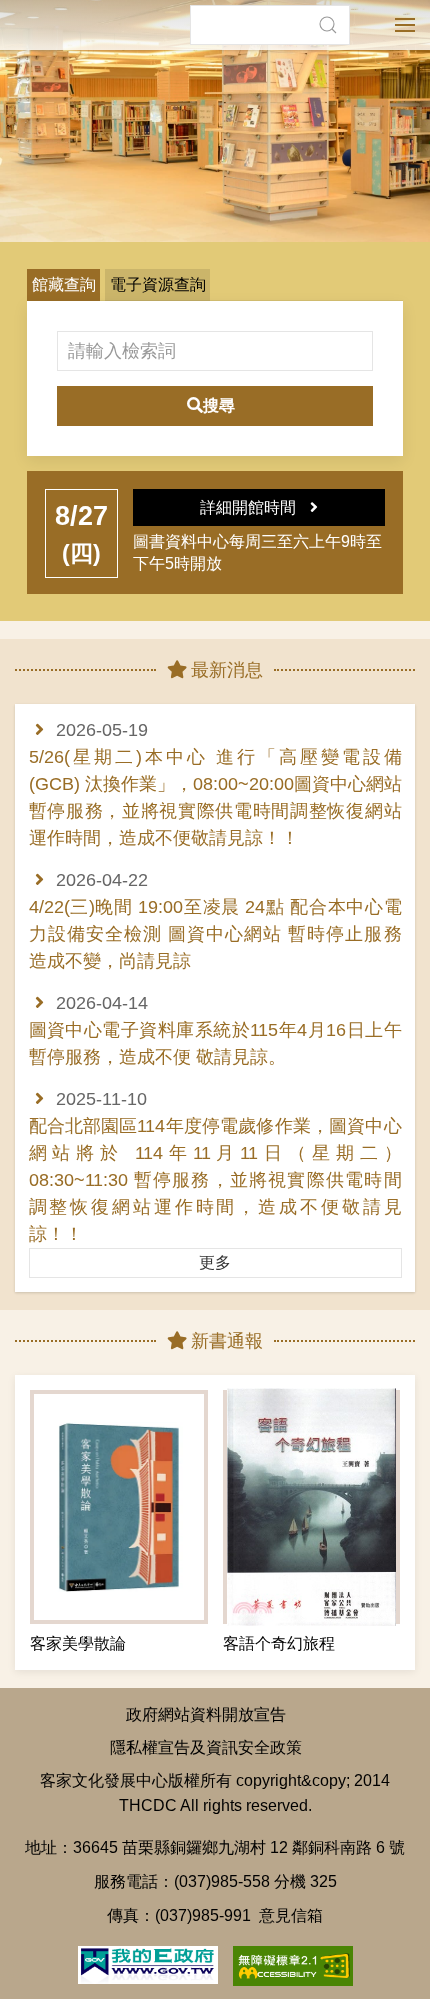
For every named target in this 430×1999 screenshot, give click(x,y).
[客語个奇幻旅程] (312, 1507)
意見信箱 (291, 1915)
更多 (215, 1262)
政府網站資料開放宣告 (206, 1714)
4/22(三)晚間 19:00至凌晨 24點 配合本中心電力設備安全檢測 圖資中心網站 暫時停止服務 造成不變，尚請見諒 (215, 934)
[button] (327, 25)
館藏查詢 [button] (64, 284)
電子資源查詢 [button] (158, 284)
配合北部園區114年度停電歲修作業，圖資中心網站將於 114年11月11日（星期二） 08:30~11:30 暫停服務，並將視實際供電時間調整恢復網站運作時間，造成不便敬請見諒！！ (215, 1180)
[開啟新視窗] (148, 1963)
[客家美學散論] (119, 1507)
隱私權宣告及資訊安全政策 (206, 1747)
